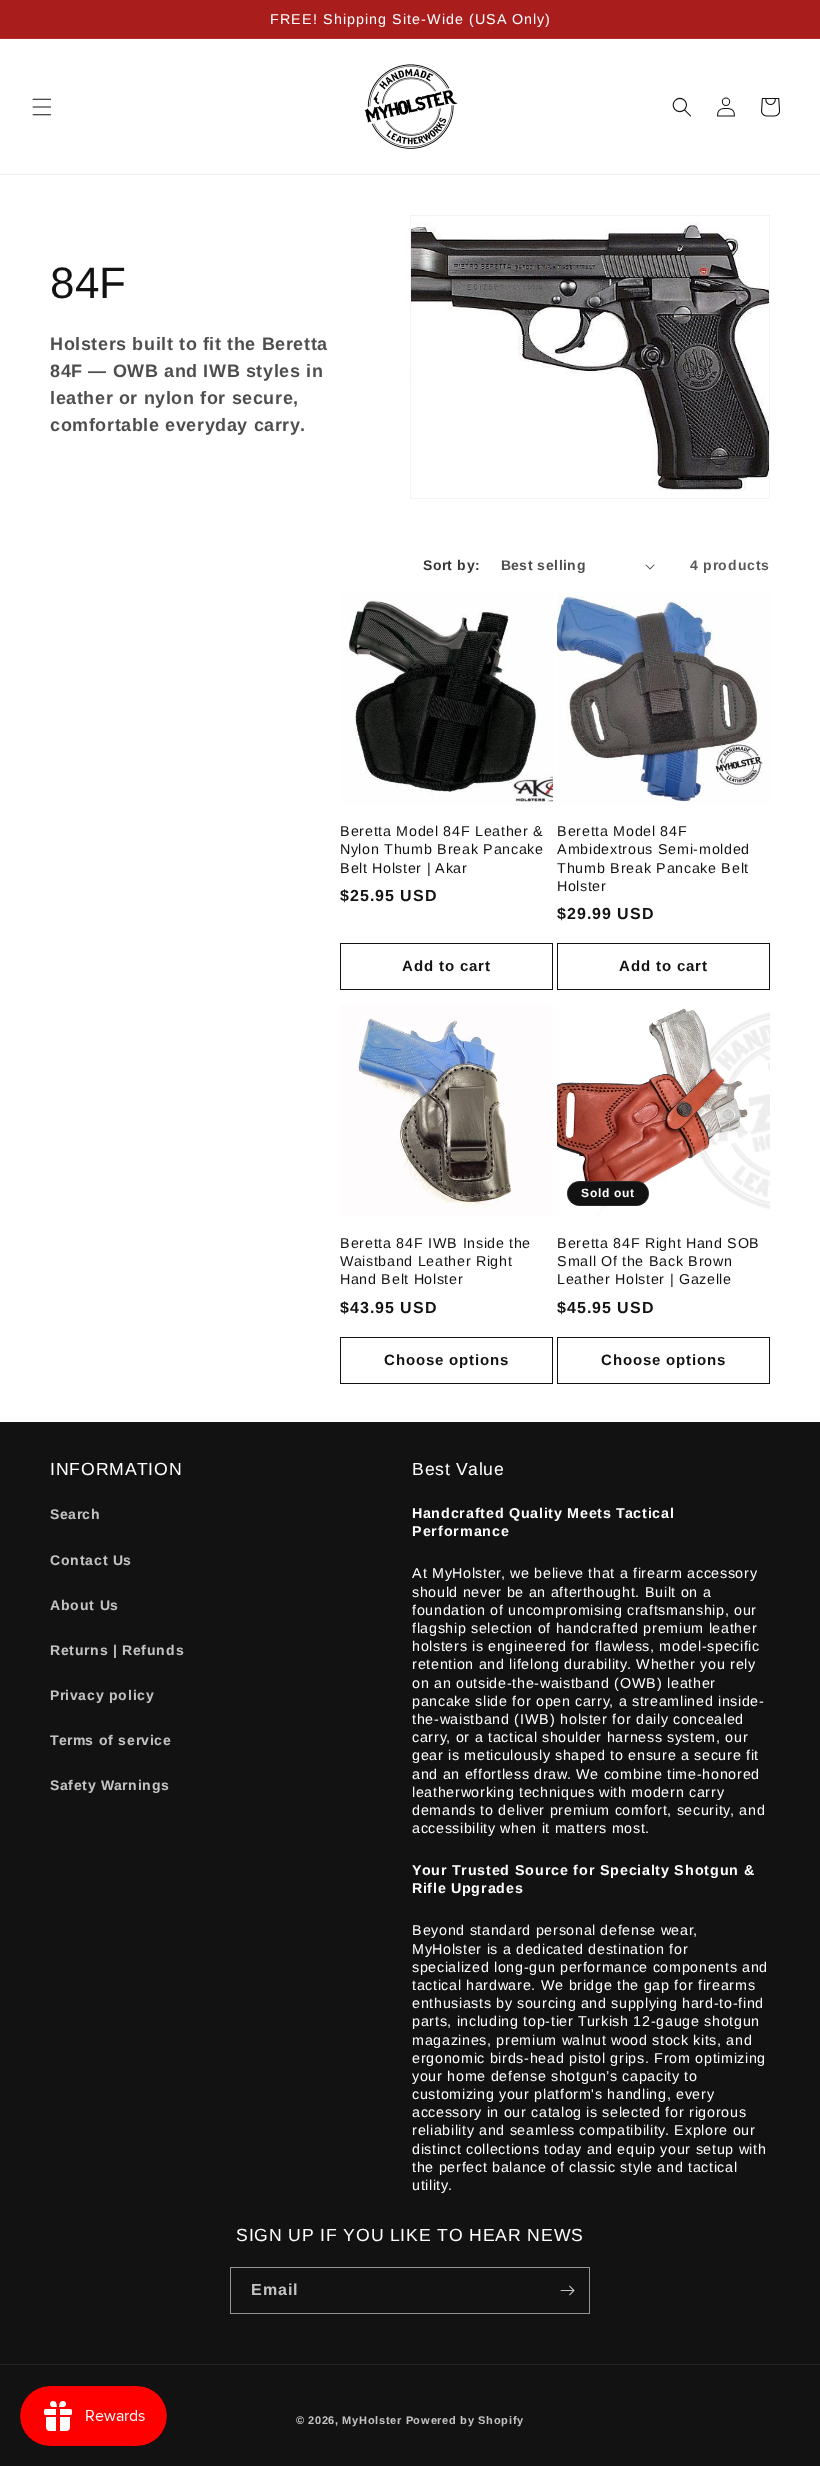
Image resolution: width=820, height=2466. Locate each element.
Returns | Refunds (117, 1650)
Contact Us (91, 1560)
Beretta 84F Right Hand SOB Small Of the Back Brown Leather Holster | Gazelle (658, 1261)
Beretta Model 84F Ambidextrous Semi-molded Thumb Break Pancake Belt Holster (653, 858)
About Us (84, 1605)
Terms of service (111, 1740)
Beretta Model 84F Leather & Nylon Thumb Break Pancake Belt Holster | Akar (442, 849)
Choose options (446, 1359)
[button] (42, 107)
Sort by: (451, 565)
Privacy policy (102, 1695)
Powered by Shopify (465, 2420)
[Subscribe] (567, 2290)
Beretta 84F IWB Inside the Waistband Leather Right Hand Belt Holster (435, 1261)
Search (75, 1514)
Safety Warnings (110, 1785)
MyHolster (371, 2420)
